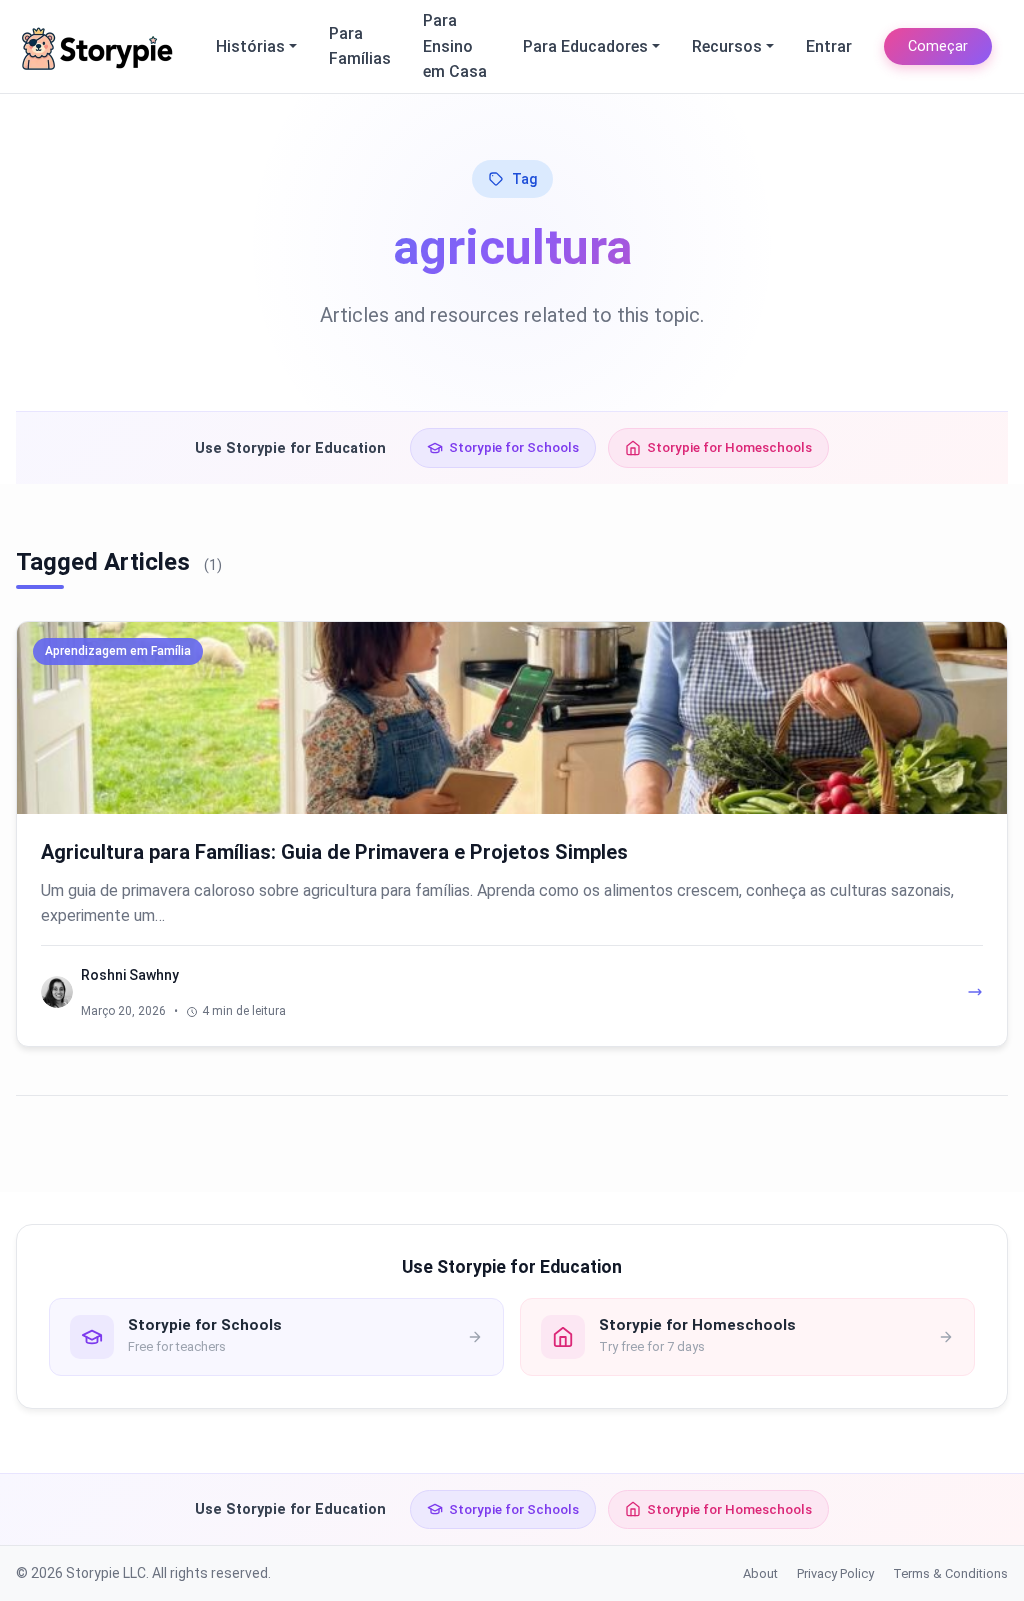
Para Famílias (360, 46)
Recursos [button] (727, 46)
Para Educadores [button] (585, 46)
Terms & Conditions (950, 1573)
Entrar (829, 46)
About (760, 1573)
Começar (938, 46)
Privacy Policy (835, 1573)
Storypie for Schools (514, 447)
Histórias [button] (250, 46)
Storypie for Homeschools (729, 447)
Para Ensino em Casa (455, 46)
